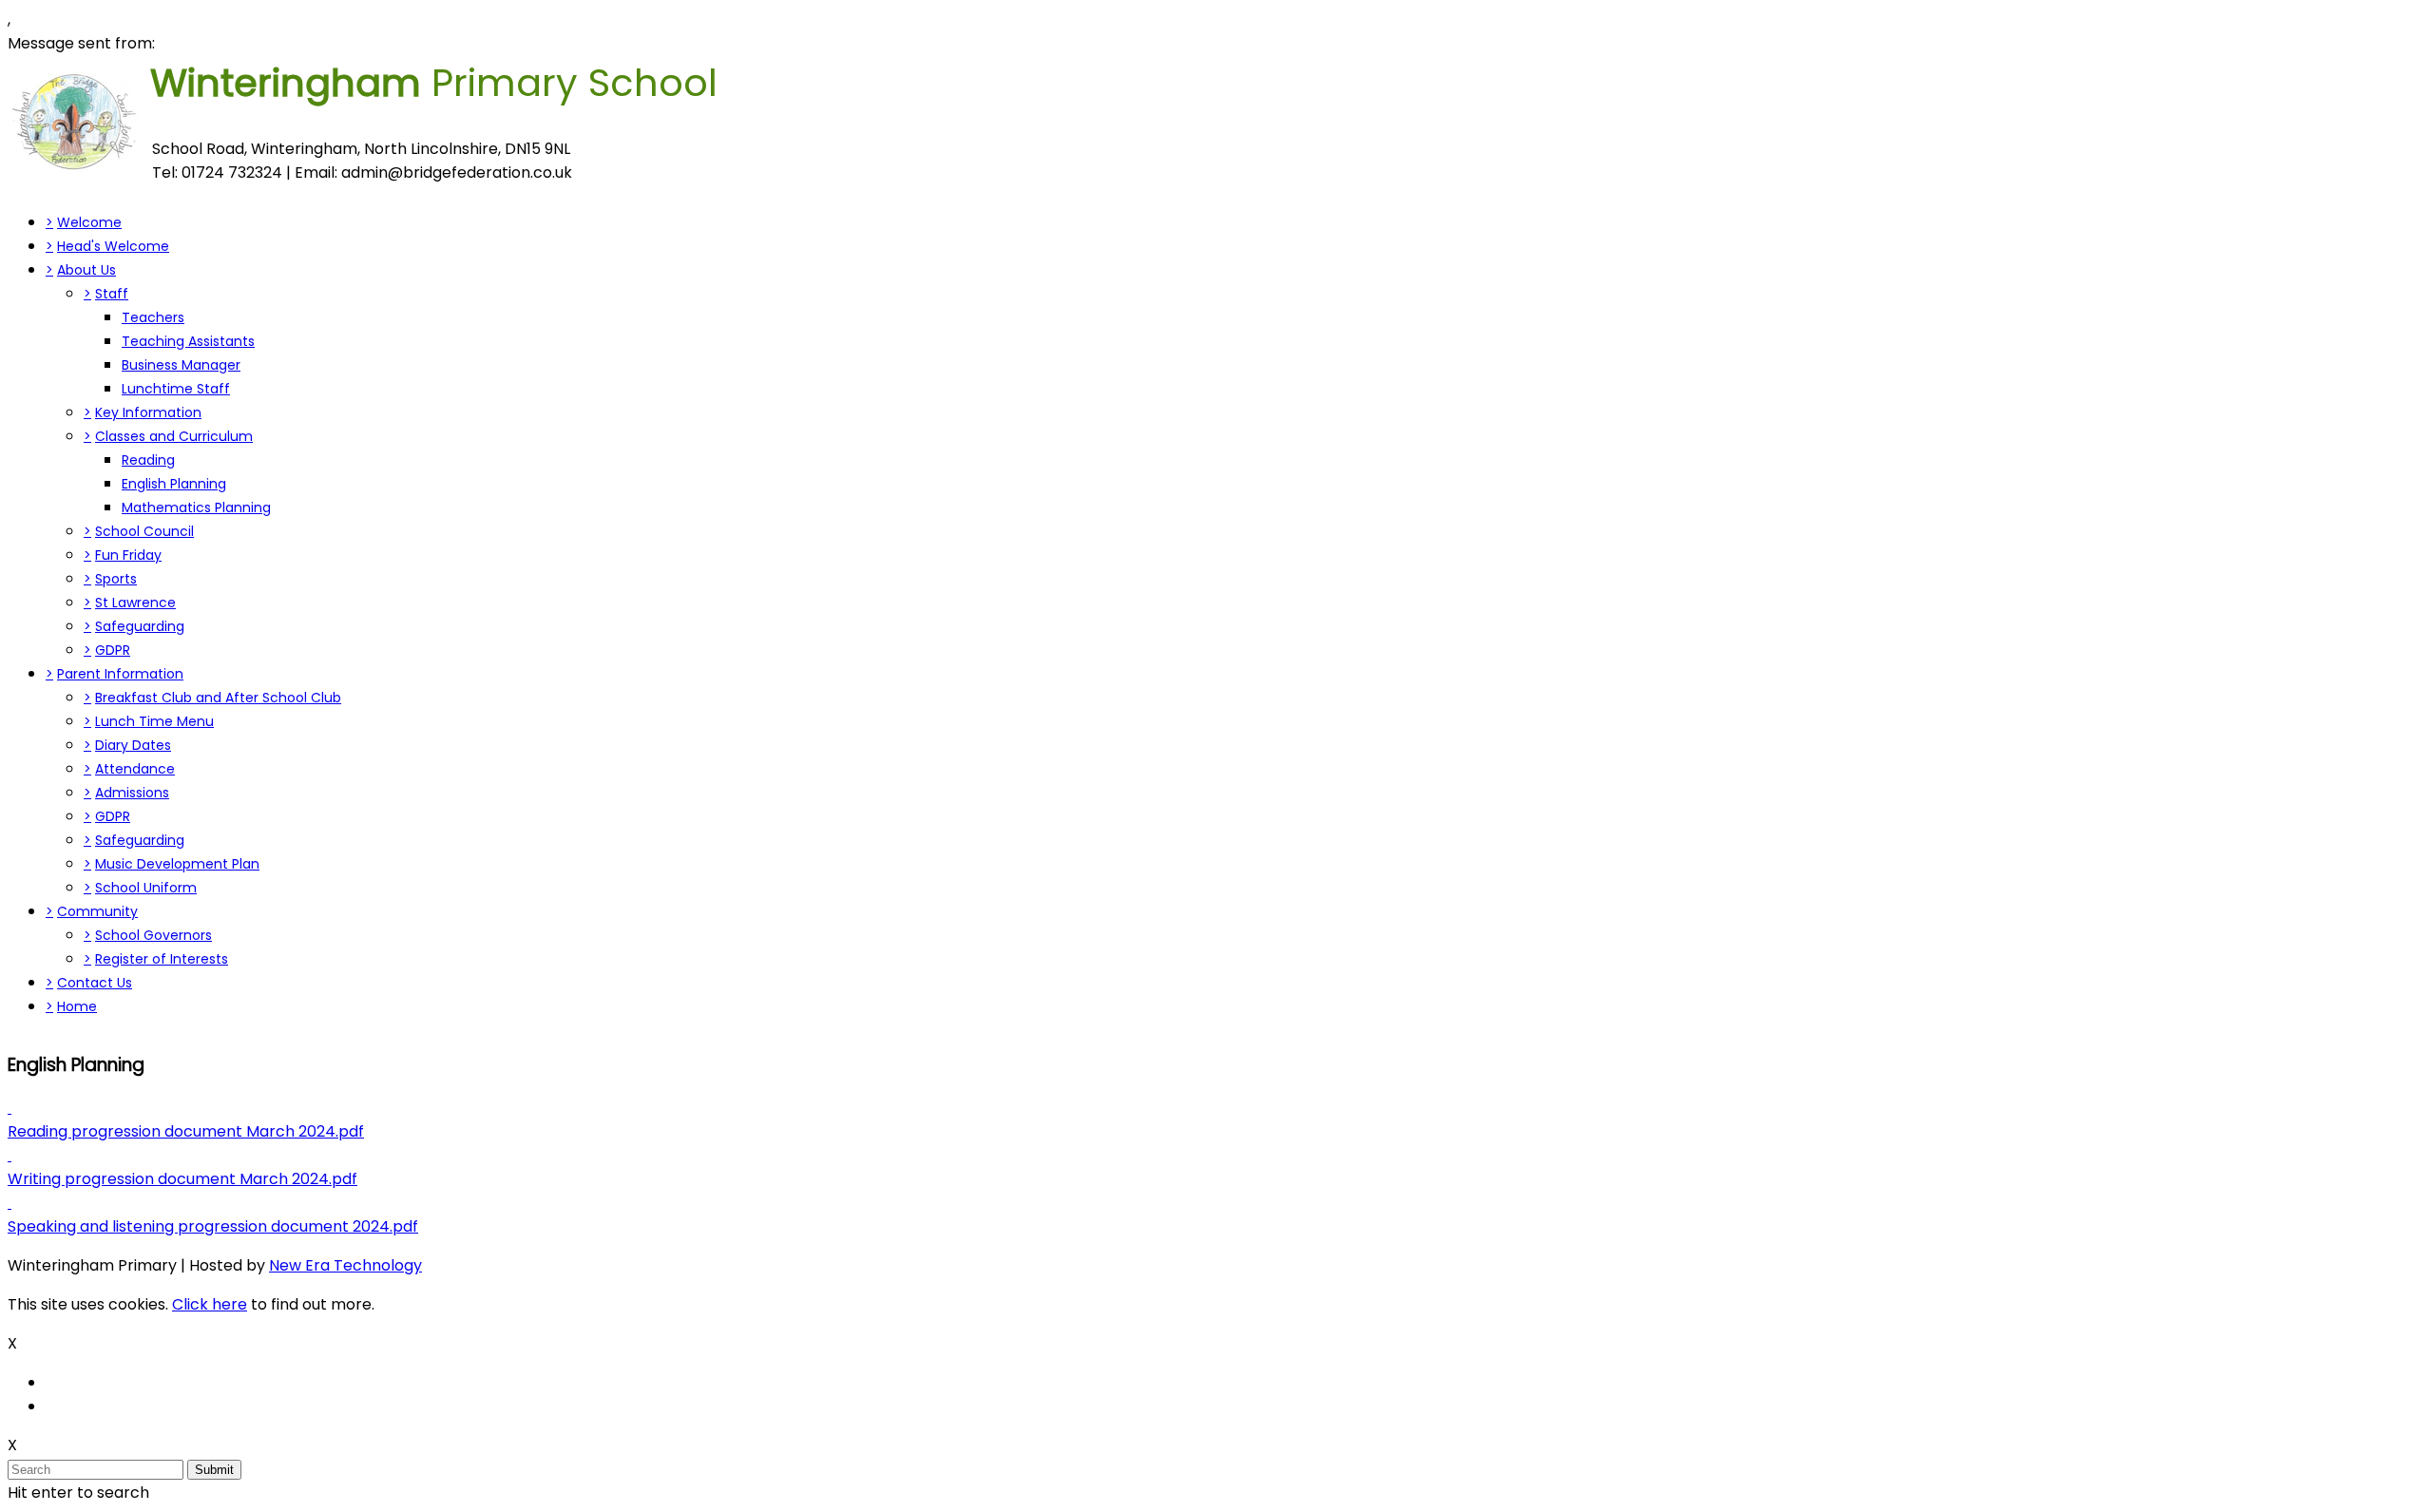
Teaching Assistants (188, 341)
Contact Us (95, 983)
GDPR (113, 650)
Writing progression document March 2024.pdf (182, 1179)
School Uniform (146, 888)
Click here (210, 1304)
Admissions (132, 793)
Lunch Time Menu (154, 721)
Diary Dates (133, 745)
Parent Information (120, 674)
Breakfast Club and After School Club (218, 698)
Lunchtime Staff (176, 389)
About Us (86, 270)
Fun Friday (128, 555)
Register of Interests (162, 959)
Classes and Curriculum (174, 436)
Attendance (135, 769)
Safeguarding (140, 626)
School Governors (153, 935)
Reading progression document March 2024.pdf (186, 1131)
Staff (112, 294)
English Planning (174, 484)
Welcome (89, 222)
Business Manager (181, 365)
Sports (116, 579)
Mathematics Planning (196, 507)
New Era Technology (345, 1265)
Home (77, 1006)
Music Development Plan (177, 864)
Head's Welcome (113, 246)
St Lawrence (135, 603)
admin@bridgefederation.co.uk (457, 172)
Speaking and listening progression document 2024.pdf (213, 1226)
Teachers (153, 317)
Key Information (148, 412)
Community (97, 911)
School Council (144, 531)
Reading (148, 460)
